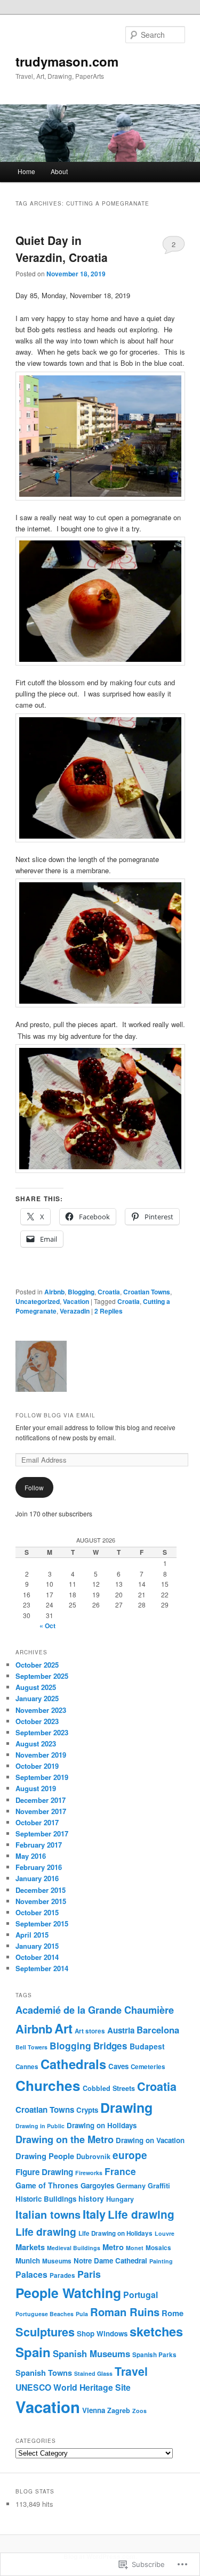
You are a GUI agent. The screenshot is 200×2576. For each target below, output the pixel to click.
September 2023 (42, 1732)
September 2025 (42, 1676)
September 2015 (42, 1923)
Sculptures (45, 2332)
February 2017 (39, 1845)
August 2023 (36, 1744)
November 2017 (41, 1811)
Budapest (147, 2046)
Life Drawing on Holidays (115, 2233)
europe (130, 2155)
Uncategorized (38, 1301)
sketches (156, 2331)
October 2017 (37, 1822)
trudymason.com (67, 61)
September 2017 (42, 1833)
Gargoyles (97, 2185)
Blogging (81, 1292)
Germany (131, 2186)
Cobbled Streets (109, 2088)
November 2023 (41, 1710)
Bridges (110, 2046)
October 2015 (37, 1912)
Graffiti (159, 2186)
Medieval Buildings (74, 2248)
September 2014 (42, 1968)
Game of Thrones (47, 2185)
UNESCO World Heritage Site (73, 2387)
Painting (161, 2261)
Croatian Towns (147, 1292)
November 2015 (41, 1901)
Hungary (120, 2199)
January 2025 (37, 1698)
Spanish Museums (91, 2353)
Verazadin (75, 1311)
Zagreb (119, 2410)
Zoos (139, 2411)
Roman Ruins (125, 2312)
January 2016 (37, 1878)
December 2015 (41, 1890)
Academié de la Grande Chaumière (95, 2010)
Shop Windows (102, 2333)
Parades (62, 2275)
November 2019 (41, 1755)
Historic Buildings (46, 2199)
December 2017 (41, 1800)
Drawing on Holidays (102, 2125)
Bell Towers (31, 2047)
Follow (34, 1487)
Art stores (90, 2031)
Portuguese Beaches (45, 2314)
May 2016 (31, 1856)
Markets (30, 2247)
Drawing (126, 2107)
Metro (113, 2247)
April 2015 (32, 1935)
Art (63, 2028)
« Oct (47, 1626)
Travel (131, 2371)
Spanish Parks (154, 2355)
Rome (173, 2313)
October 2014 (37, 1957)
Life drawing (141, 2214)
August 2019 (36, 1788)
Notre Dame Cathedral (110, 2261)
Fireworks (89, 2173)
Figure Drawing (44, 2172)
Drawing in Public (40, 2126)
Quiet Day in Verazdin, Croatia (62, 249)
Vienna (94, 2410)
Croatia (109, 1292)
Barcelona (158, 2030)
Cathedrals (73, 2064)
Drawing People (45, 2156)
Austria (121, 2030)
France (120, 2171)
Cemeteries (148, 2067)
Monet (135, 2248)
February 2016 (39, 1867)
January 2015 (37, 1946)
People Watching (68, 2293)
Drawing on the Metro (65, 2139)
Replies (109, 1311)
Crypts (87, 2110)
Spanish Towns (44, 2373)
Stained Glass (93, 2373)
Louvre (165, 2233)
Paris (89, 2274)
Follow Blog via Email (55, 1415)
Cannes (27, 2067)
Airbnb (54, 1292)
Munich (28, 2261)
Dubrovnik (93, 2156)
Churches (48, 2085)
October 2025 (37, 1665)
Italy (94, 2214)
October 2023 (37, 1721)
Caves (118, 2066)
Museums (57, 2261)
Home (26, 171)
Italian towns (48, 2214)
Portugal (141, 2295)
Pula (82, 2314)
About (59, 171)
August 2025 (36, 1687)
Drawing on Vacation (150, 2140)
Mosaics (158, 2248)
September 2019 (42, 1777)
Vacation (76, 1301)
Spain (33, 2352)
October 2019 (37, 1766)
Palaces (31, 2274)
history (91, 2198)
